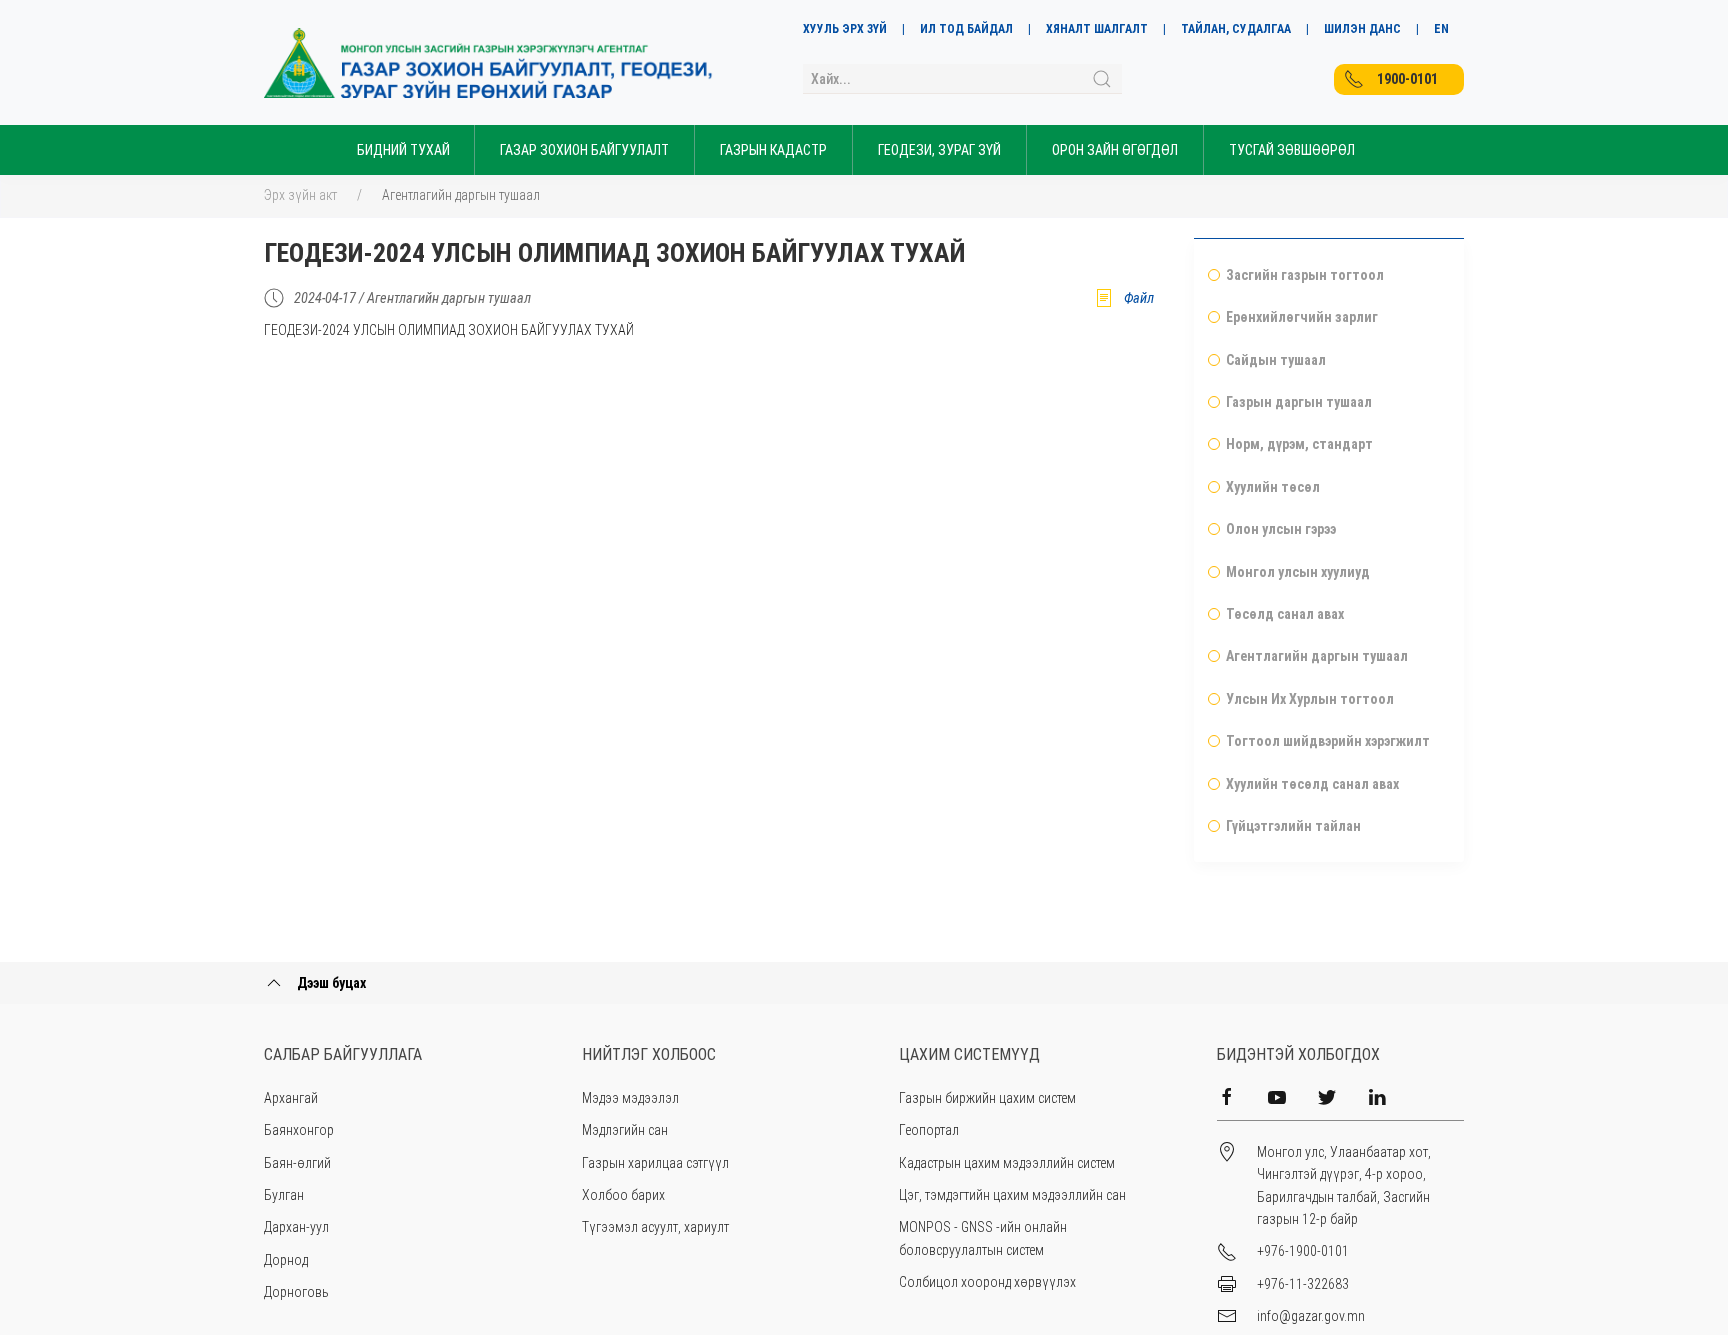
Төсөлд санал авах (1285, 614)
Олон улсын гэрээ (1281, 529)
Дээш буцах (330, 983)
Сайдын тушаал (1276, 360)
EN (1441, 29)
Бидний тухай (403, 150)
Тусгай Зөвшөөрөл (1292, 150)
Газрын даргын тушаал (1299, 402)
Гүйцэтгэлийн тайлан (1293, 826)
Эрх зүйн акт (300, 195)
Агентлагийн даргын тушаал (461, 195)
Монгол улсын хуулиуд (1298, 572)
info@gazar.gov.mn (1311, 1316)
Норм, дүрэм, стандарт (1299, 444)
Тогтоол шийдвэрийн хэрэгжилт (1328, 741)
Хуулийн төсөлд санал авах (1312, 784)
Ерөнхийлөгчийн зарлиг (1302, 317)
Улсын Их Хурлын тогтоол (1310, 699)
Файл (1139, 298)
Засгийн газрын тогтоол (1305, 275)
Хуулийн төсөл (1273, 487)
